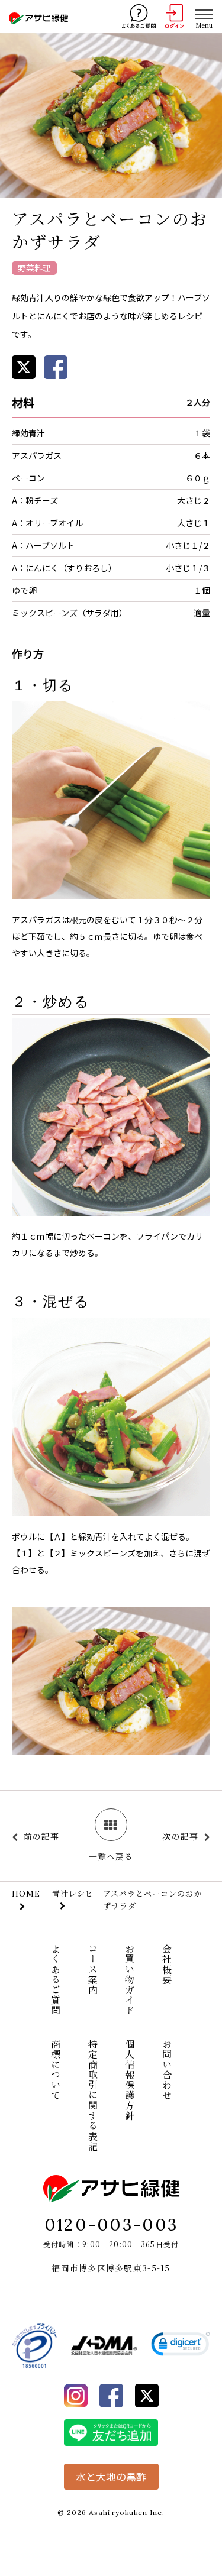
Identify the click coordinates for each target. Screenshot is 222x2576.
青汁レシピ (73, 1893)
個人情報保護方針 (130, 2080)
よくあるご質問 (56, 1980)
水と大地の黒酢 (111, 2476)
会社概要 (167, 1964)
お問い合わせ (167, 2070)
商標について (56, 2070)
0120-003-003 (111, 2224)
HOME (26, 1894)
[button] (181, 2346)
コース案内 (93, 1969)
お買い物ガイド (130, 1980)
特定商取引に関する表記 (93, 2095)
